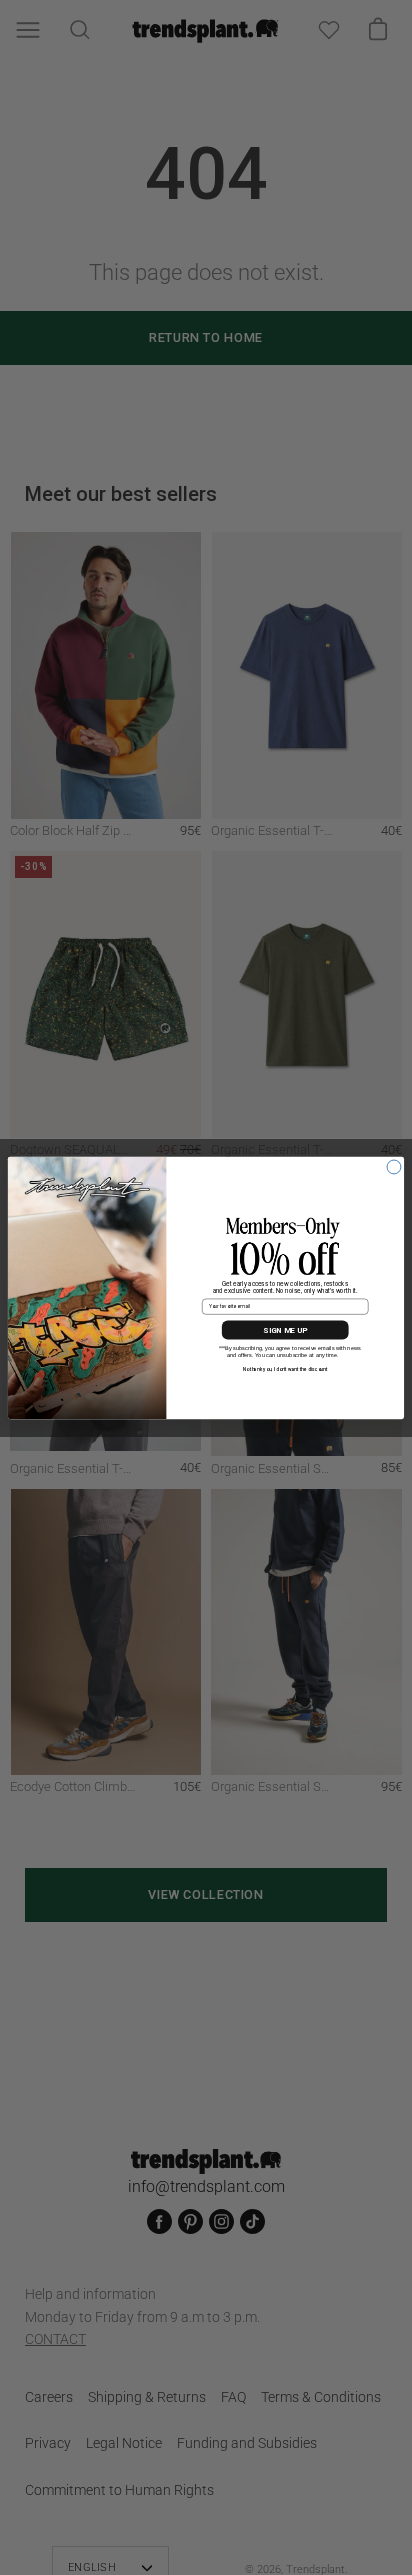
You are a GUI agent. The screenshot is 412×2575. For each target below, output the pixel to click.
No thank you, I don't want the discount (285, 1369)
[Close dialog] (394, 1167)
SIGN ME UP (285, 1330)
